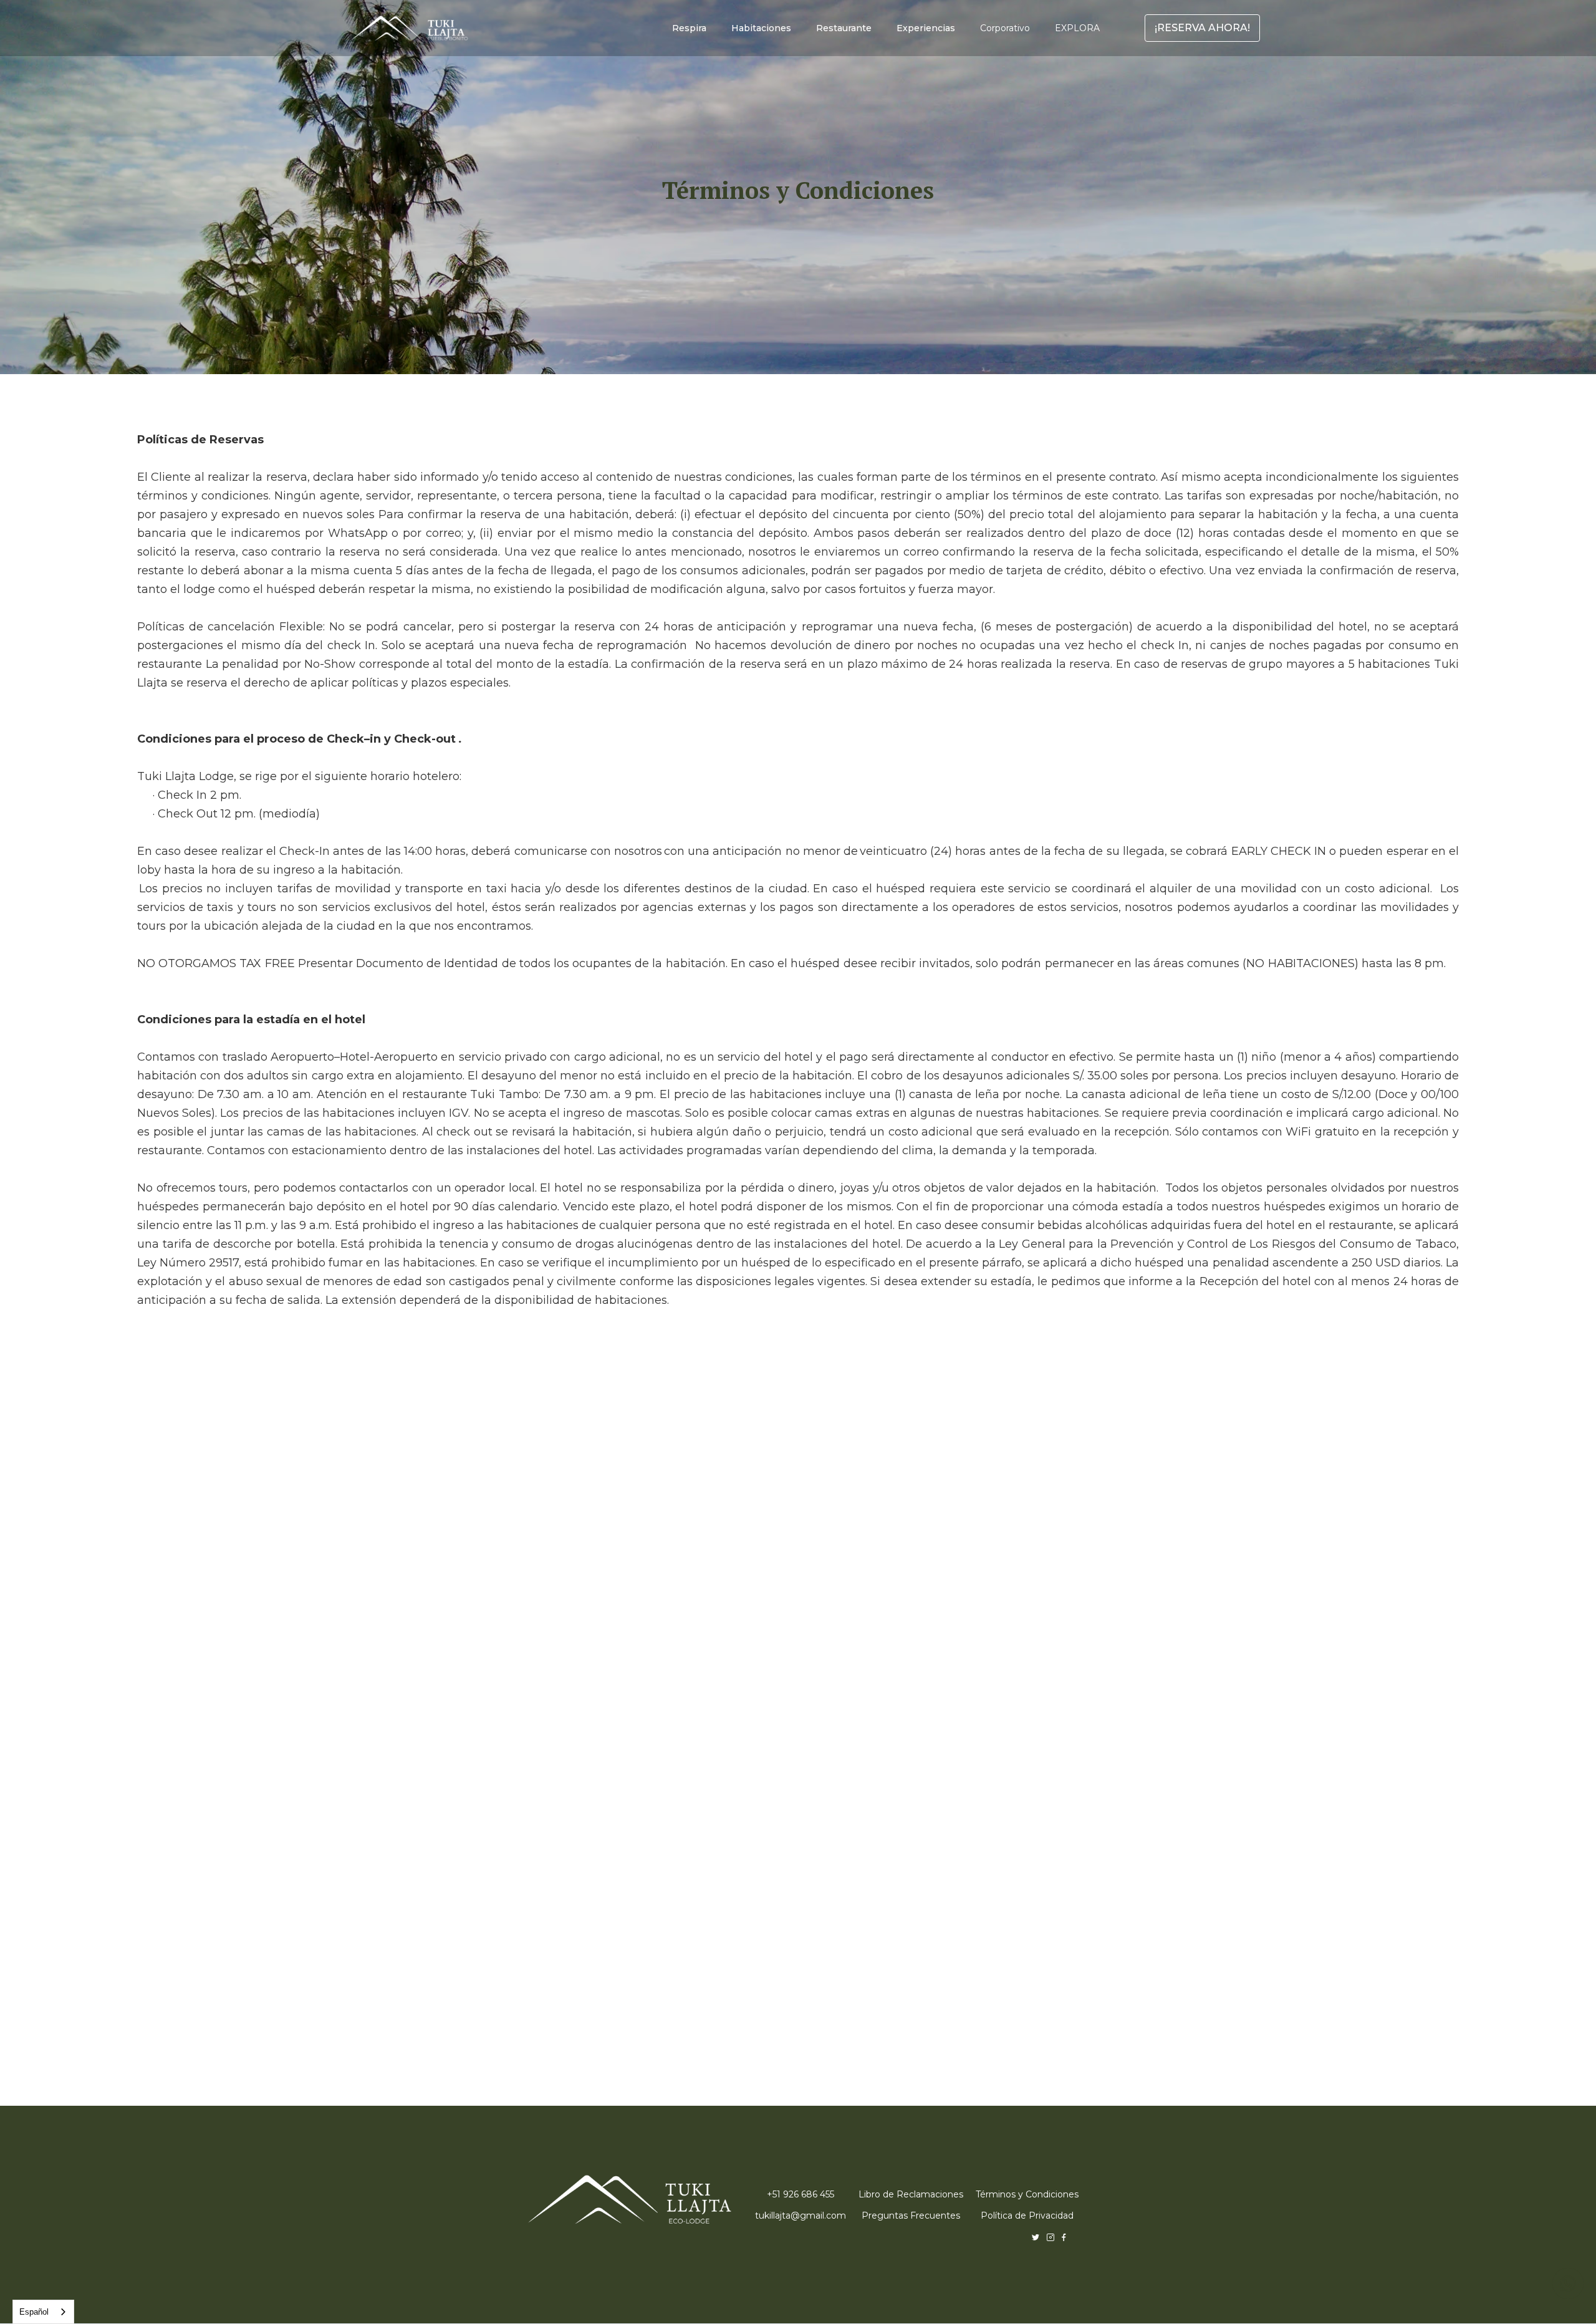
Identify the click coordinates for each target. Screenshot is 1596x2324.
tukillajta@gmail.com (800, 2216)
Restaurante (844, 28)
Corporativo (1005, 28)
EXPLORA (1077, 28)
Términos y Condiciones (1027, 2194)
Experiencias (926, 28)
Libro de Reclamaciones (911, 2194)
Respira (689, 28)
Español (34, 2312)
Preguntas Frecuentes (911, 2216)
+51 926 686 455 (800, 2194)
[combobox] (43, 2312)
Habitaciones (761, 28)
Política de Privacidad (1027, 2216)
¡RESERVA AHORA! (1202, 28)
